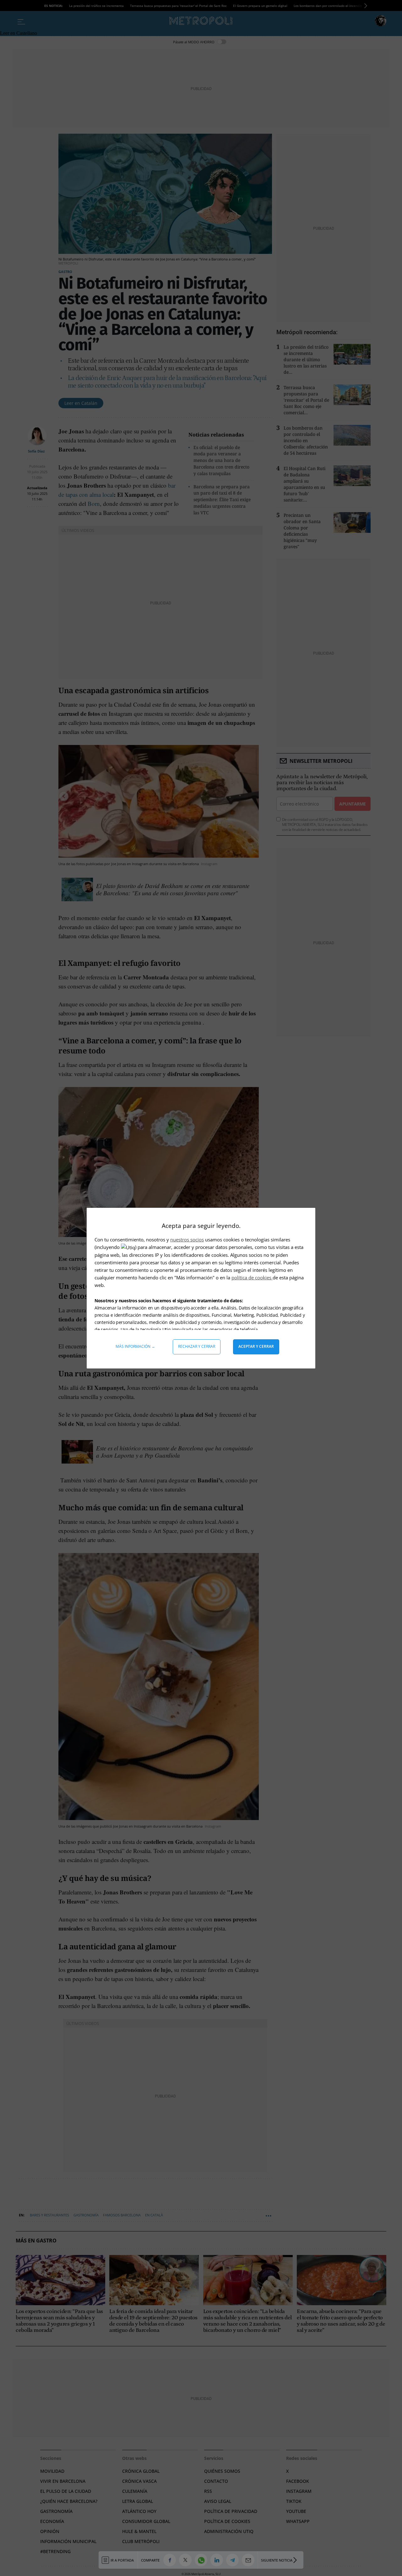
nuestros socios (187, 1240)
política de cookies (252, 1277)
